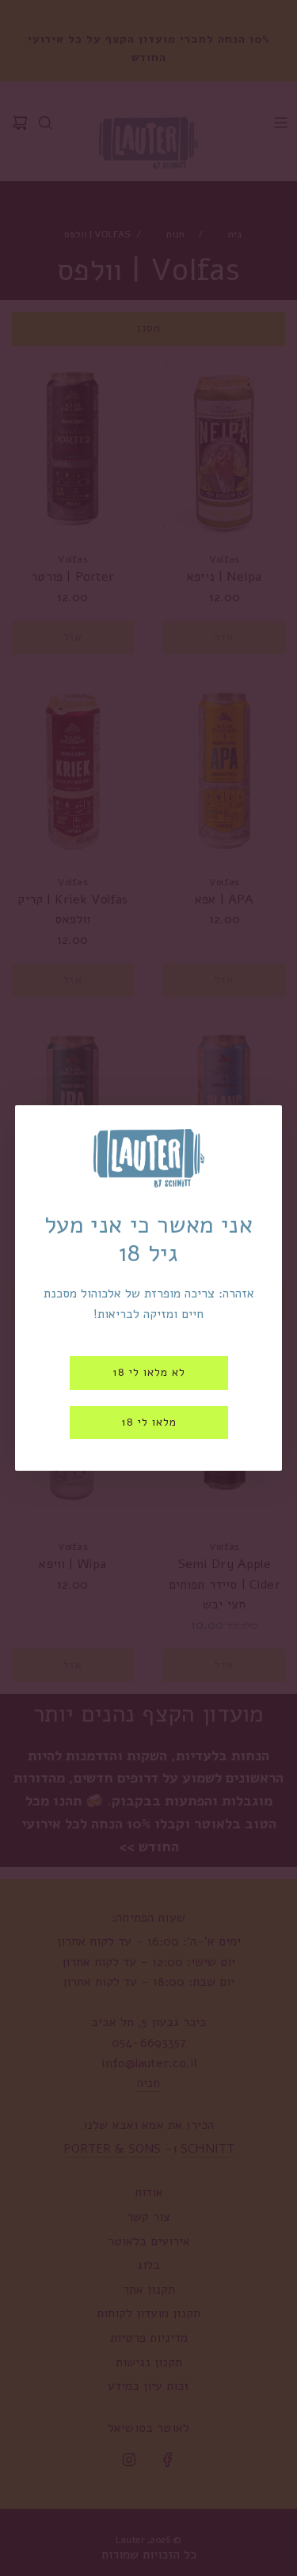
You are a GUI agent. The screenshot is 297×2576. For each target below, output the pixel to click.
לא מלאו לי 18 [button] (149, 1372)
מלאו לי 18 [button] (149, 1422)
